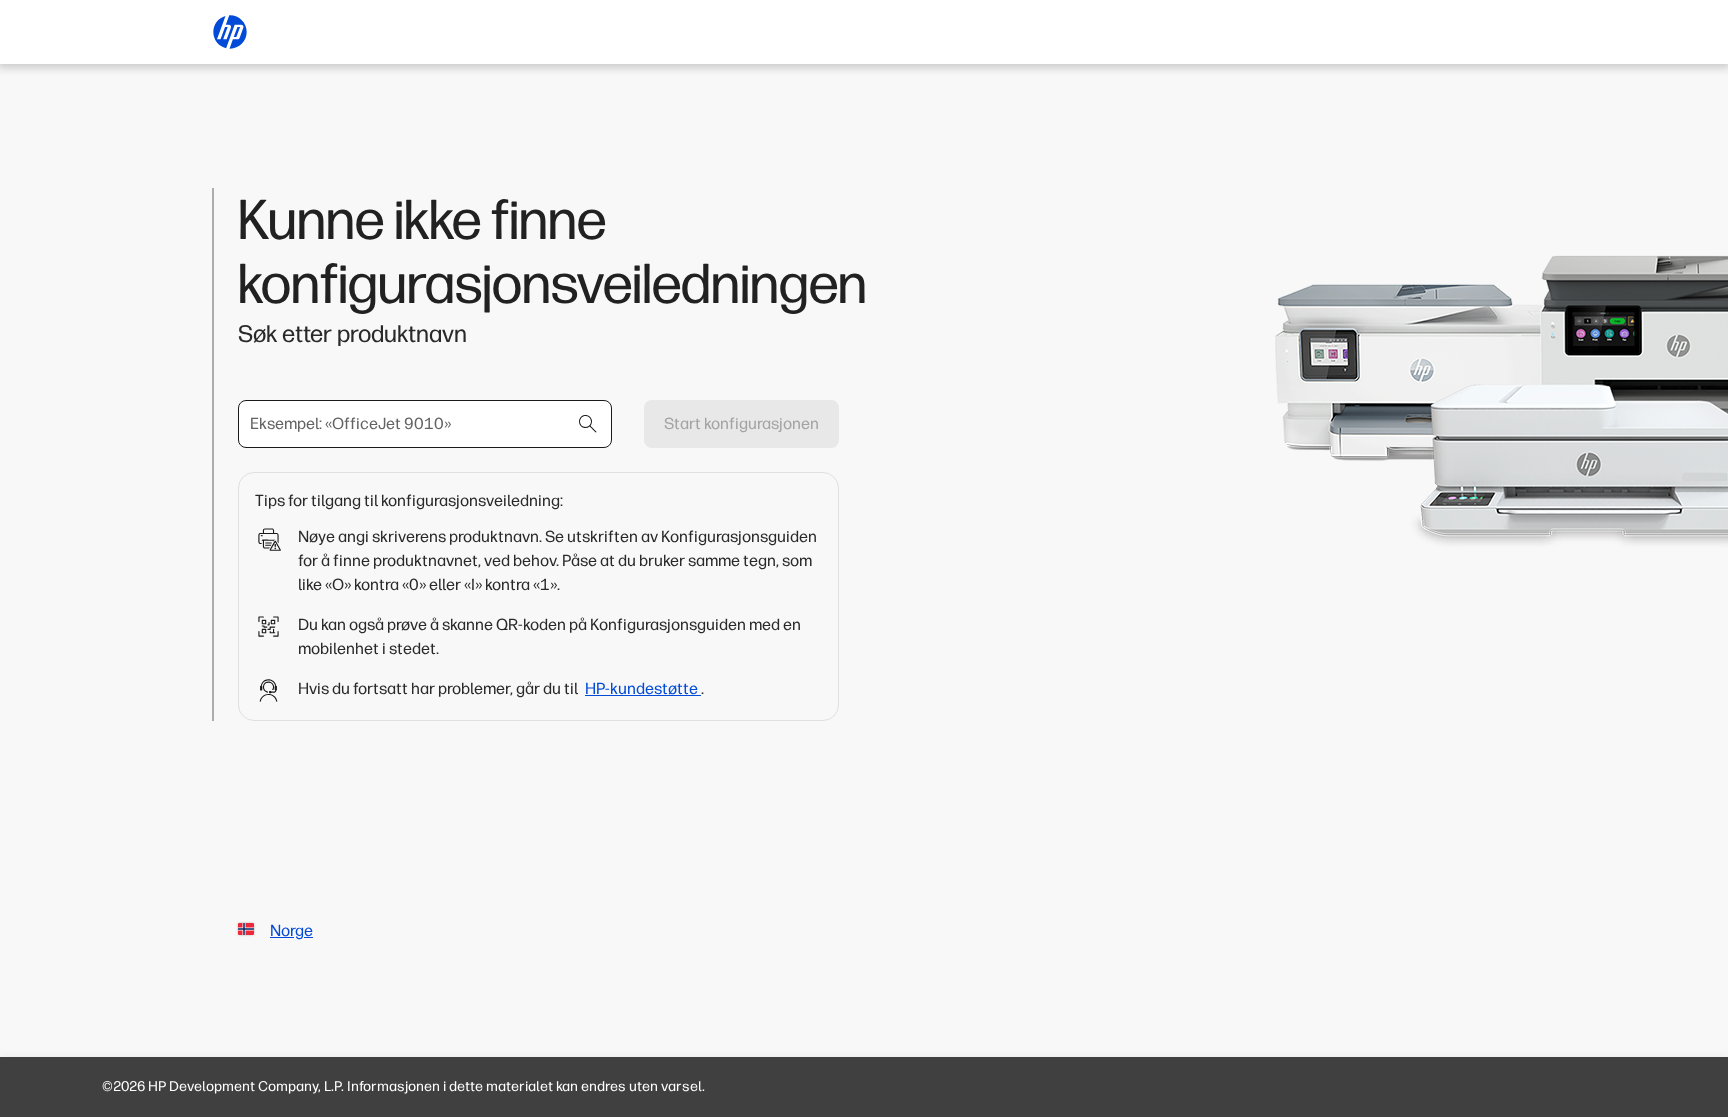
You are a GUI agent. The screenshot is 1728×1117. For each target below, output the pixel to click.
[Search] (588, 424)
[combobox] (425, 424)
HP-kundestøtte (643, 688)
